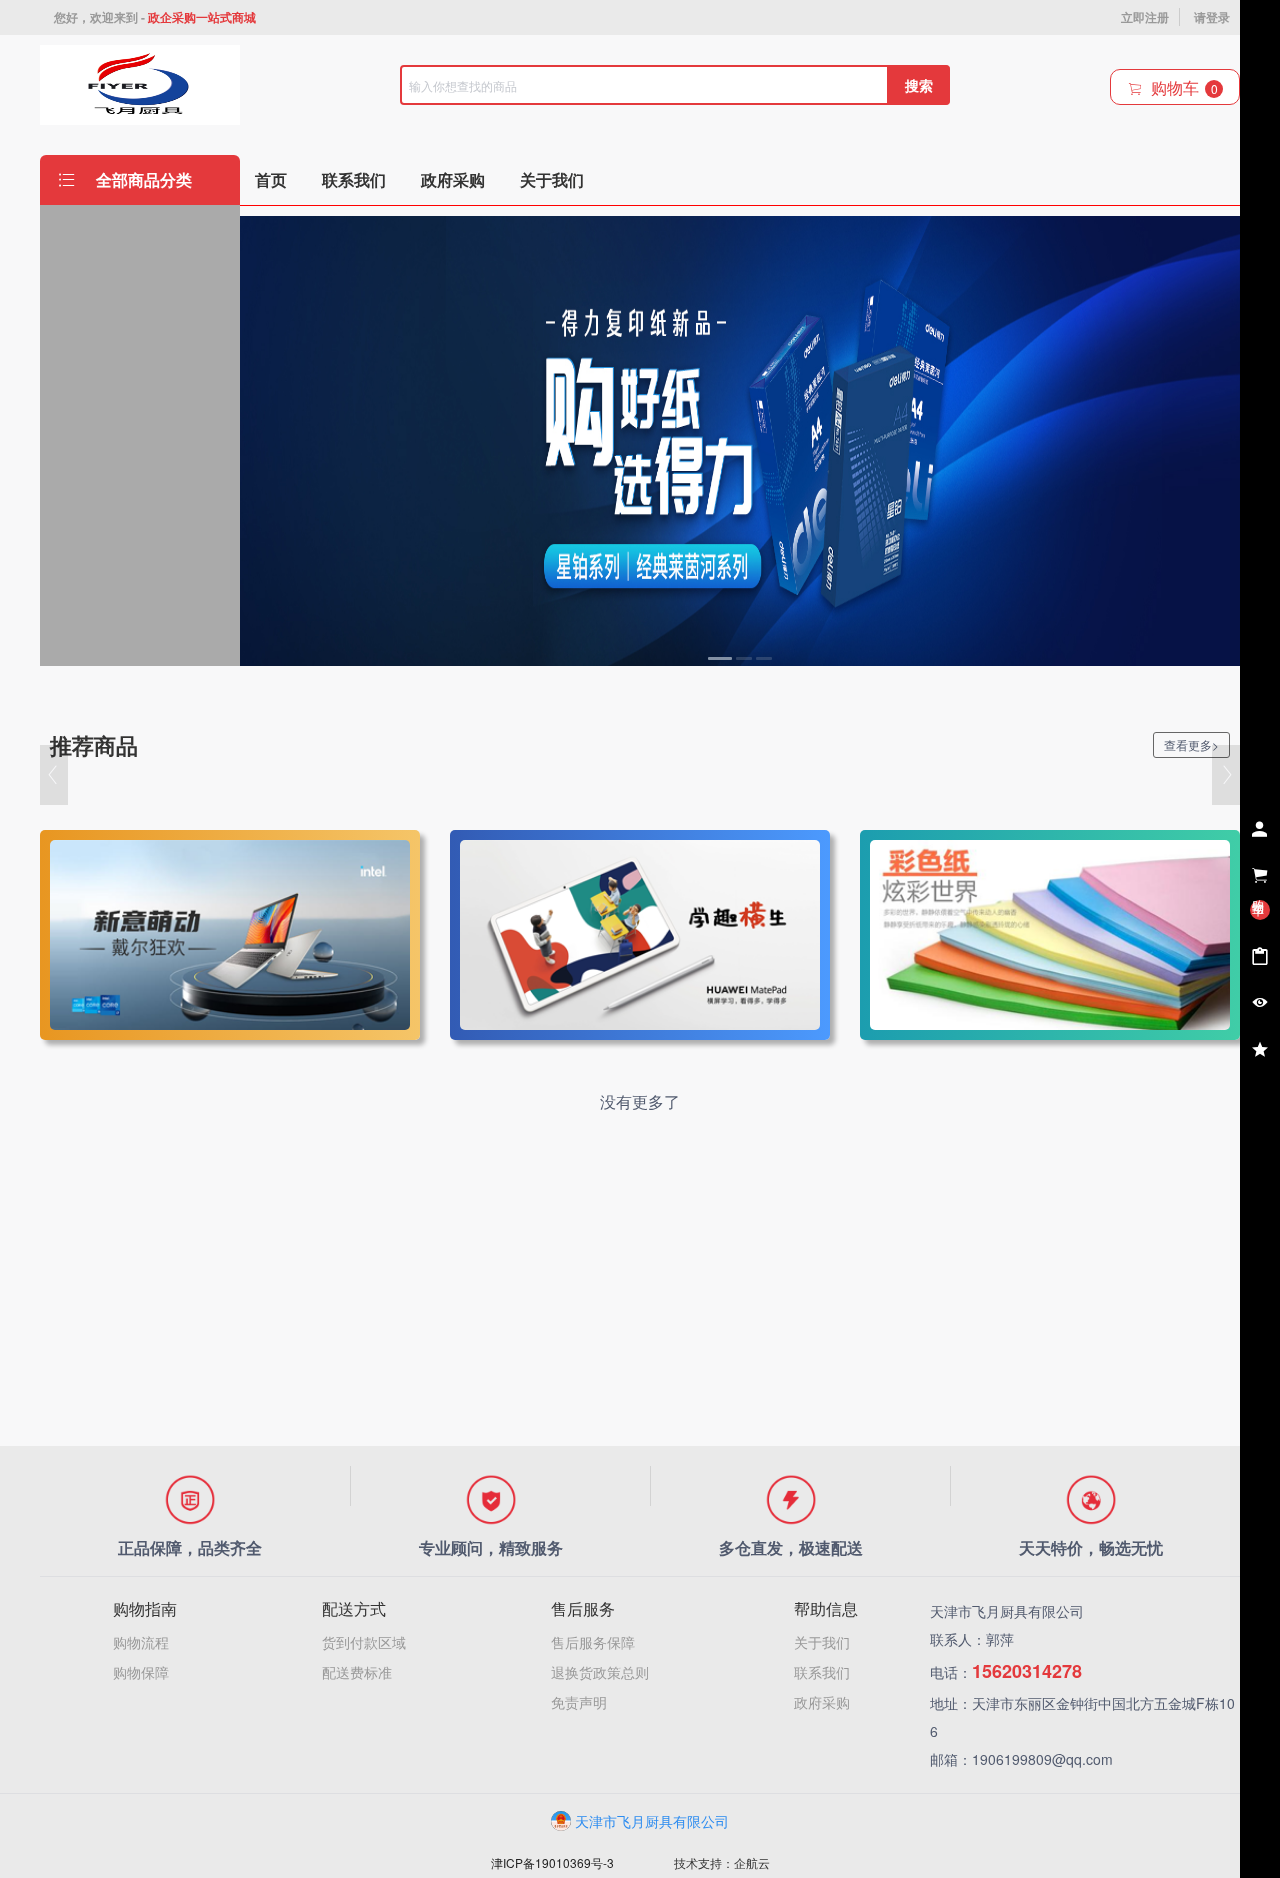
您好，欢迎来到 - (155, 17)
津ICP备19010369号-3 (552, 1862)
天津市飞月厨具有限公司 (652, 1821)
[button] (54, 775)
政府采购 (822, 1702)
